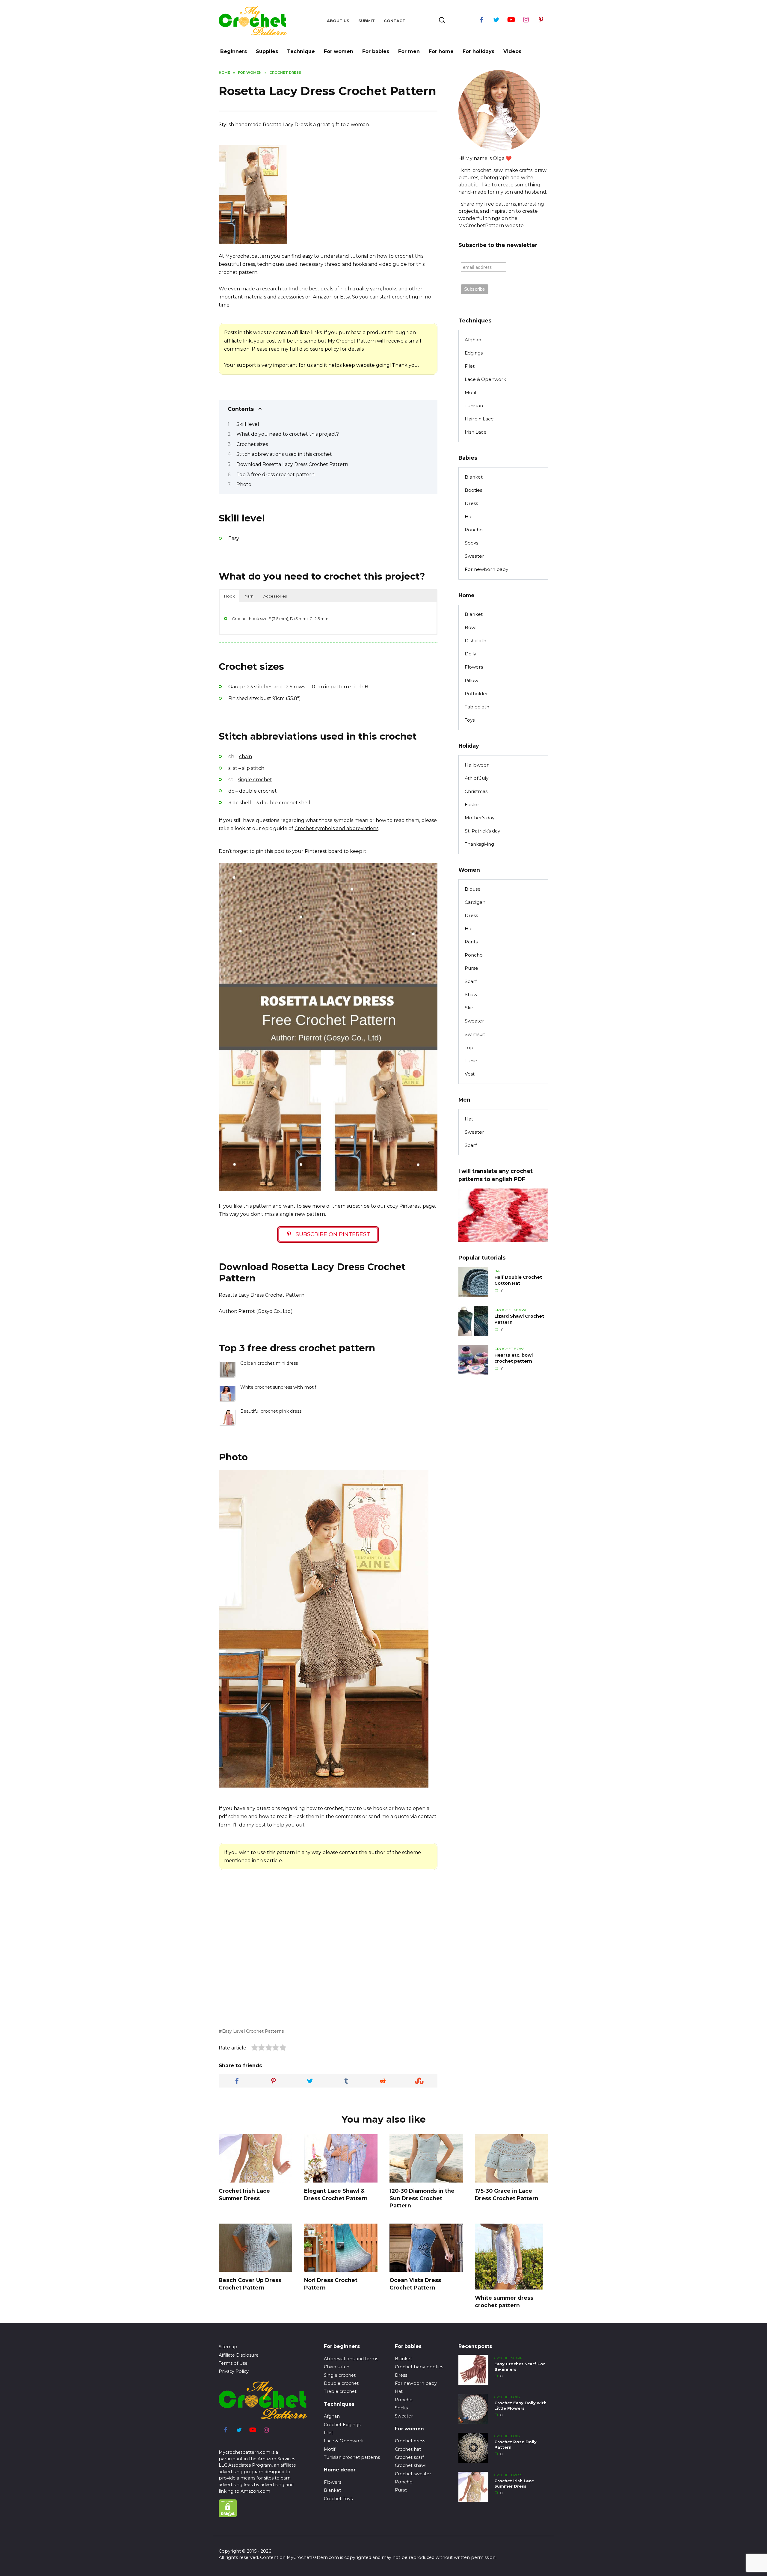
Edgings (474, 353)
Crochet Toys (338, 2499)
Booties (473, 490)
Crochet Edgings (342, 2425)
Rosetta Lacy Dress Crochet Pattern (262, 1295)
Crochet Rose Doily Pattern (515, 2445)
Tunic (471, 1061)
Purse (471, 968)
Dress (471, 503)
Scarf (471, 981)
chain (246, 757)
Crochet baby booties (419, 2367)
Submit (367, 21)
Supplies (267, 51)
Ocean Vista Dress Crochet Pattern (415, 2284)
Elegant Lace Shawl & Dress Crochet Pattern (336, 2195)
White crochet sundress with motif (278, 1387)
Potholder (476, 694)
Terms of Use (233, 2363)
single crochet (255, 780)
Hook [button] (230, 596)
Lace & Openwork (485, 379)
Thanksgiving (479, 844)
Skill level (248, 424)
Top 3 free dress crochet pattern (275, 475)
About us (338, 21)
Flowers (474, 667)
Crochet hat (408, 2449)
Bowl (471, 627)
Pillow (471, 680)
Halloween (477, 765)
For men (409, 51)
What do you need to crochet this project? (288, 434)
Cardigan (475, 902)
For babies (376, 51)
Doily (470, 654)
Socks (471, 543)
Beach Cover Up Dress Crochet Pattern (250, 2284)
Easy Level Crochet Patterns (253, 2031)
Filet (470, 366)
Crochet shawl (411, 2465)
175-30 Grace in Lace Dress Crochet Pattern (507, 2195)
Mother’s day (480, 818)
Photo (244, 484)
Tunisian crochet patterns (352, 2457)
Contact (395, 21)
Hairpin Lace (479, 419)
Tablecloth (477, 707)
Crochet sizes (252, 444)
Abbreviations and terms (351, 2359)
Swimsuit (475, 1034)
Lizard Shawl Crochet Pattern (519, 1319)
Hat (469, 516)
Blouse (473, 889)
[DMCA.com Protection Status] (228, 2514)
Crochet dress (410, 2441)
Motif (471, 392)
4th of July (477, 778)
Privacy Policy (234, 2371)
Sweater (474, 556)
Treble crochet (340, 2391)
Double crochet (341, 2383)
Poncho (474, 530)
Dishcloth (475, 641)
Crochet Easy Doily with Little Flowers (520, 2406)
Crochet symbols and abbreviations (336, 828)
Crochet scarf (409, 2457)
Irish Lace (476, 432)
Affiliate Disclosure (239, 2355)
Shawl (472, 994)
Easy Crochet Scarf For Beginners (520, 2367)
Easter (472, 804)
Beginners (234, 51)
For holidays (478, 51)
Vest (470, 1074)
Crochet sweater (413, 2474)
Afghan (473, 340)
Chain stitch (337, 2367)
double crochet (258, 791)
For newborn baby (486, 569)
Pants (471, 942)
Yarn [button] (249, 596)
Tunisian (474, 406)
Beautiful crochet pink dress (271, 1411)
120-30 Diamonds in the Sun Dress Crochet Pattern (422, 2198)
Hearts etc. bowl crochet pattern (514, 1358)
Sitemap (228, 2347)
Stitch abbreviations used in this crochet (284, 454)
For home (441, 51)
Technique (301, 51)
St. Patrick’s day (482, 831)
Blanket (474, 477)
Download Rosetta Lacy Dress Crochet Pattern (292, 464)
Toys (470, 720)
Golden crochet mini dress (269, 1363)
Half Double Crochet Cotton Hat (518, 1280)
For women (339, 51)
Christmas (476, 791)
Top (469, 1048)
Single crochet (340, 2375)
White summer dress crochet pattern (504, 2301)
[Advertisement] (342, 203)
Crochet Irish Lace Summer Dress (244, 2195)
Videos (512, 51)
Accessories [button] (275, 596)
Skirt (470, 1008)
